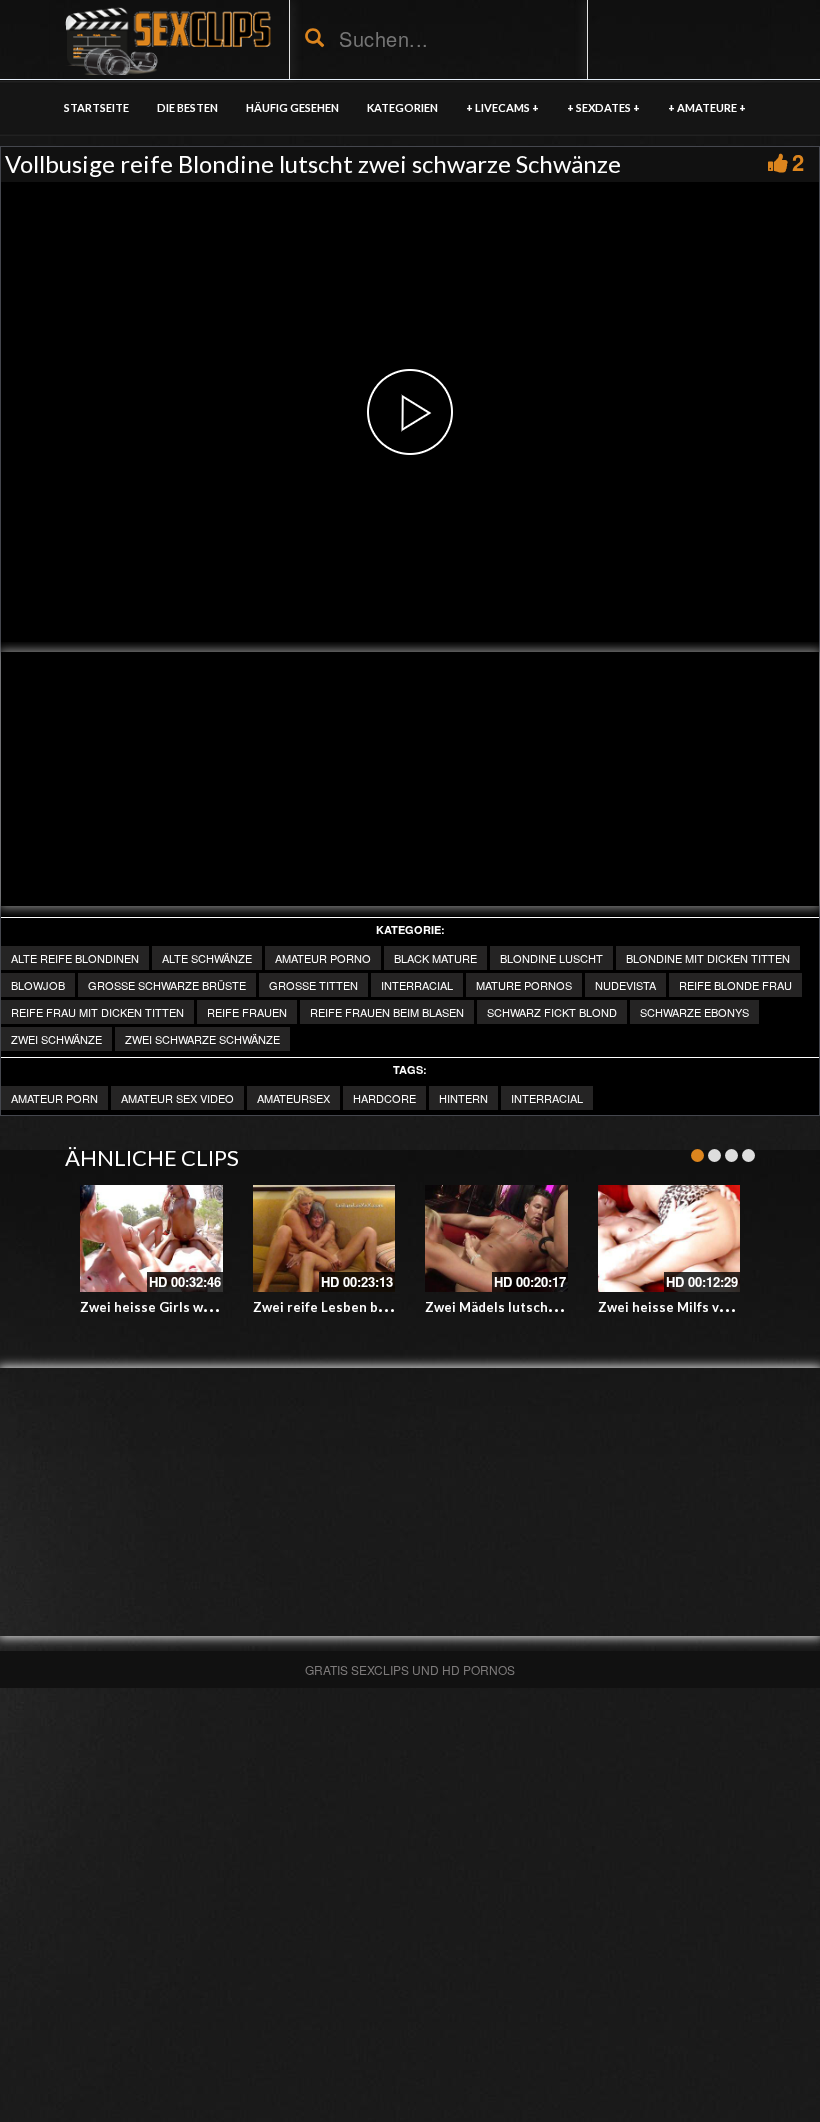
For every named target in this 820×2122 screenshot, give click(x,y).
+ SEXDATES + (603, 107)
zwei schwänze (56, 1039)
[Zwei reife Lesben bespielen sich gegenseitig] (324, 1238)
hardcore (384, 1098)
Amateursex (293, 1098)
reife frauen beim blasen (387, 1012)
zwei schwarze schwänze (202, 1039)
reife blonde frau (735, 985)
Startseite (96, 107)
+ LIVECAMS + (502, 107)
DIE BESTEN (187, 107)
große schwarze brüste (167, 985)
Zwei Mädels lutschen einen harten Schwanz (566, 1307)
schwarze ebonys (694, 1012)
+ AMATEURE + (707, 107)
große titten (313, 985)
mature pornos (524, 985)
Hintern (463, 1098)
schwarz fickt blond (552, 1012)
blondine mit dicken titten (708, 958)
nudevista (625, 985)
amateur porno (323, 958)
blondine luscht (551, 958)
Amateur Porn (54, 1098)
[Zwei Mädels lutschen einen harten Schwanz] (496, 1238)
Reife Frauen (247, 1012)
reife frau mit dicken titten (97, 1012)
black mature (435, 958)
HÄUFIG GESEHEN (292, 107)
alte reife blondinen (75, 958)
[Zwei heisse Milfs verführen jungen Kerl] (669, 1238)
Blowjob (38, 985)
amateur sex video (177, 1098)
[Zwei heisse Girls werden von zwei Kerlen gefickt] (151, 1238)
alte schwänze (207, 958)
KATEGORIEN (402, 107)
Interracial (417, 985)
